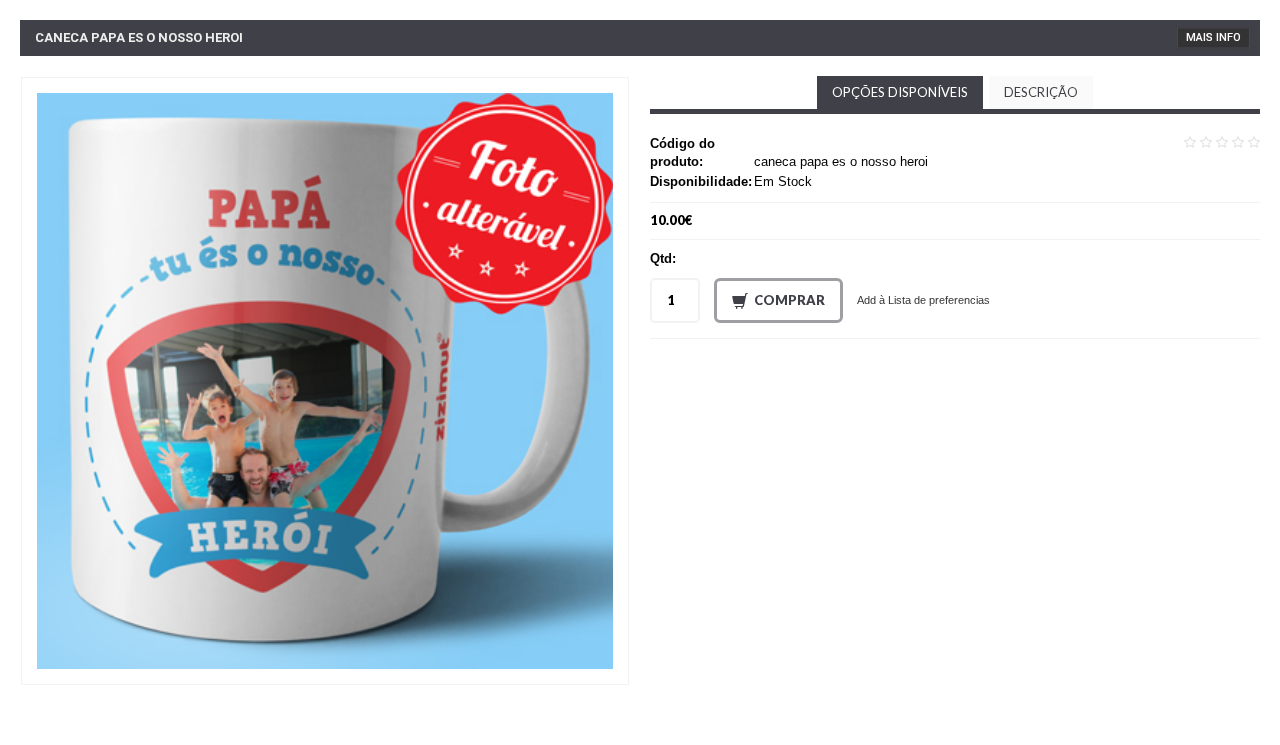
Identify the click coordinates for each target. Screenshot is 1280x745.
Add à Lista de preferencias (923, 300)
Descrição (1041, 92)
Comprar (789, 300)
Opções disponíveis (900, 92)
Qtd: (663, 258)
